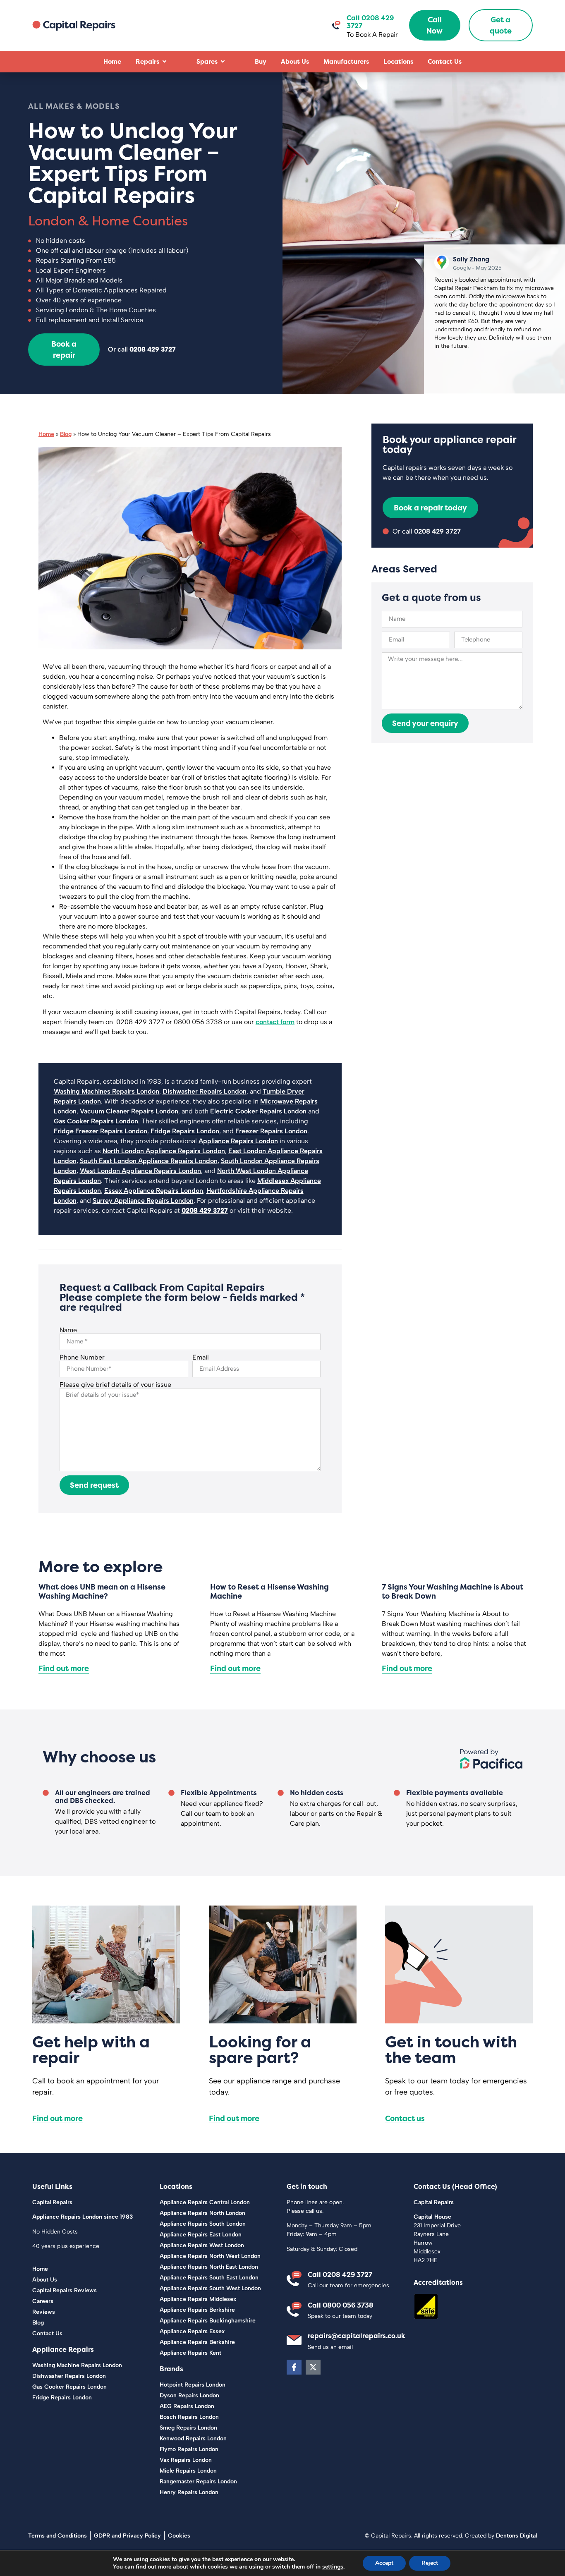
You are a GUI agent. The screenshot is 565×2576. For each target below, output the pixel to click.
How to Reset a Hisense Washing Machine (269, 1591)
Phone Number (82, 1357)
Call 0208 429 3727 (340, 2274)
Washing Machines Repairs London (107, 1091)
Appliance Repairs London (238, 1141)
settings (333, 2567)
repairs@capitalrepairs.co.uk (357, 2336)
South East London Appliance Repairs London (149, 1161)
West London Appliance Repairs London (140, 1171)
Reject (430, 2563)
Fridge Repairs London (185, 1131)
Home (46, 434)
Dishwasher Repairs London (205, 1091)
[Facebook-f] (294, 2367)
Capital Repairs (52, 2202)
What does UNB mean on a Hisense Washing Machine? (102, 1591)
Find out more (64, 1668)
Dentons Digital (516, 2536)
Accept (384, 2563)
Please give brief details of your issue (115, 1385)
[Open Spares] (223, 62)
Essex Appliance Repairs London (154, 1191)
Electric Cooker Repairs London (258, 1111)
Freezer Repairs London (271, 1131)
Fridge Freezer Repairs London (101, 1131)
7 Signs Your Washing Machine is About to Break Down (452, 1591)
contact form (275, 1022)
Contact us (405, 2118)
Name (68, 1330)
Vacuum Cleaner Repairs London (129, 1111)
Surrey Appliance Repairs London (143, 1201)
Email (201, 1357)
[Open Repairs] (164, 62)
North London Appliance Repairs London (164, 1151)
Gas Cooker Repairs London (96, 1121)
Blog (66, 434)
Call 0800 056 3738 (341, 2305)
